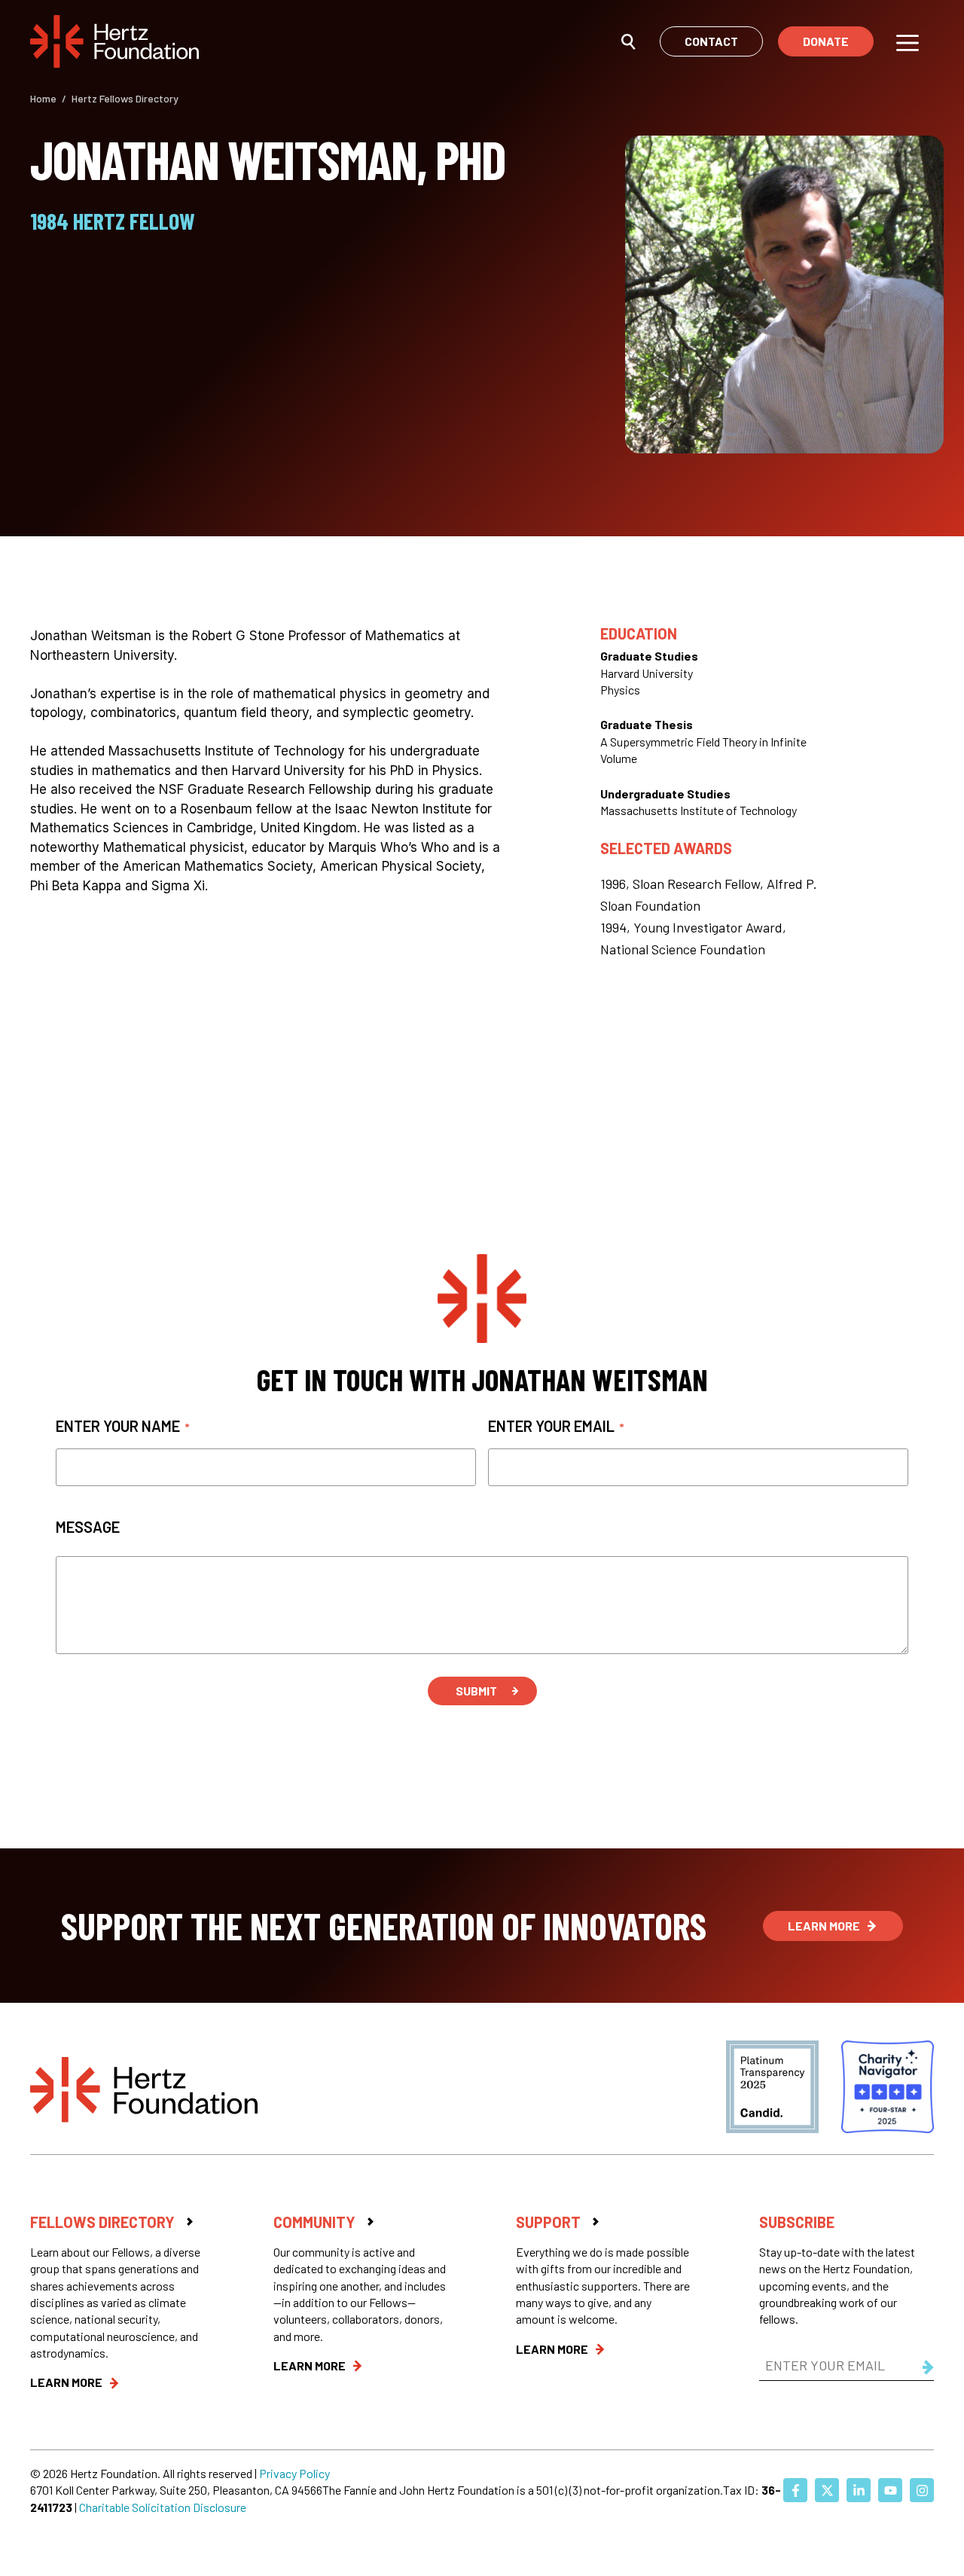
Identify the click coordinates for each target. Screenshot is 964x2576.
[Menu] (908, 41)
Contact (711, 41)
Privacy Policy (294, 2473)
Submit (476, 1691)
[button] (628, 41)
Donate (826, 41)
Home (43, 98)
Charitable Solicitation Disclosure (163, 2507)
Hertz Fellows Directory (125, 98)
